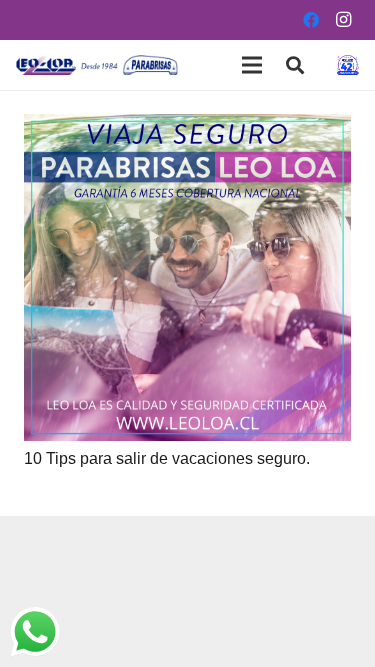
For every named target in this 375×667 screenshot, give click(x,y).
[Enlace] (97, 65)
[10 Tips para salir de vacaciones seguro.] (187, 127)
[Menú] (252, 65)
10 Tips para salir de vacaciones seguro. (167, 458)
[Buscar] (295, 65)
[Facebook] (311, 20)
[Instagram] (343, 20)
